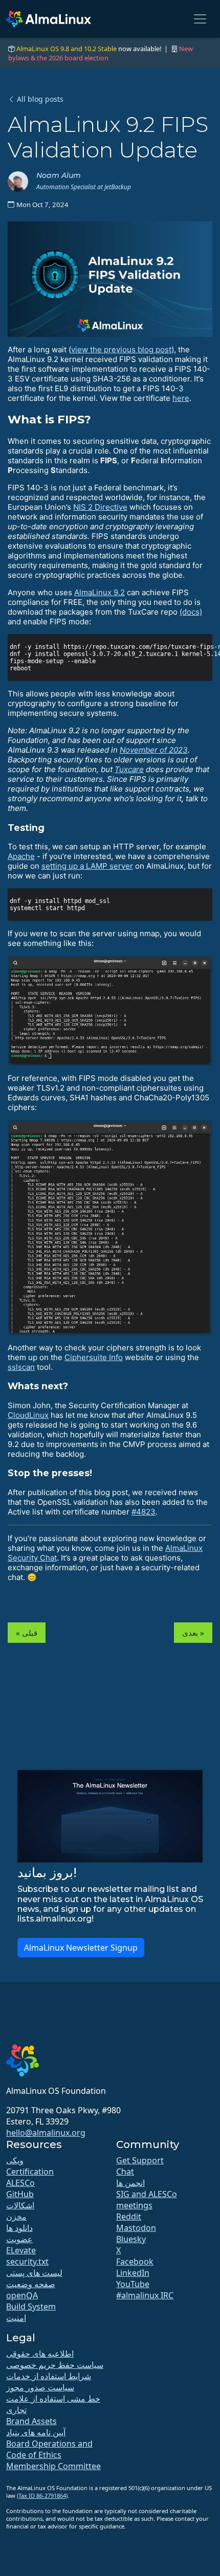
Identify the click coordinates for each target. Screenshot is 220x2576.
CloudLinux (28, 1415)
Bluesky (131, 2239)
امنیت (16, 2318)
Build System (31, 2307)
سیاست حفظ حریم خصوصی (55, 2365)
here (181, 398)
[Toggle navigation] (200, 19)
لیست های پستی (34, 2273)
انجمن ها (130, 2183)
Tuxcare (129, 769)
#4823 (144, 1512)
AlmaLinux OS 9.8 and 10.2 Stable (67, 49)
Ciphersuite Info (94, 1357)
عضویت (19, 2239)
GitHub (20, 2194)
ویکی (15, 2160)
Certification (30, 2172)
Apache (21, 856)
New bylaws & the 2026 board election (101, 53)
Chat (125, 2172)
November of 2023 (154, 750)
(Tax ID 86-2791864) (42, 2495)
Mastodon (136, 2228)
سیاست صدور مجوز (40, 2387)
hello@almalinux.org (46, 2133)
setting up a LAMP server (87, 866)
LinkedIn (133, 2273)
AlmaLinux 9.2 (100, 592)
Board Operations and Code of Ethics (49, 2449)
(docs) (191, 612)
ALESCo (20, 2183)
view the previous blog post (121, 349)
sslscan (21, 1367)
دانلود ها (19, 2228)
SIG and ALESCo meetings (147, 2200)
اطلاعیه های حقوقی (40, 2354)
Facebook (135, 2262)
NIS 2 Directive (100, 507)
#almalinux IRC (145, 2295)
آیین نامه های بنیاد (36, 2432)
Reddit (129, 2217)
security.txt (27, 2262)
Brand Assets (31, 2421)
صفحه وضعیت (31, 2284)
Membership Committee (53, 2466)
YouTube (133, 2284)
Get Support (140, 2160)
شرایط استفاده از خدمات (49, 2376)
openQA (22, 2295)
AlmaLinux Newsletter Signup (81, 1948)
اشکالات (20, 2205)
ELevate (21, 2250)
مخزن (16, 2217)
